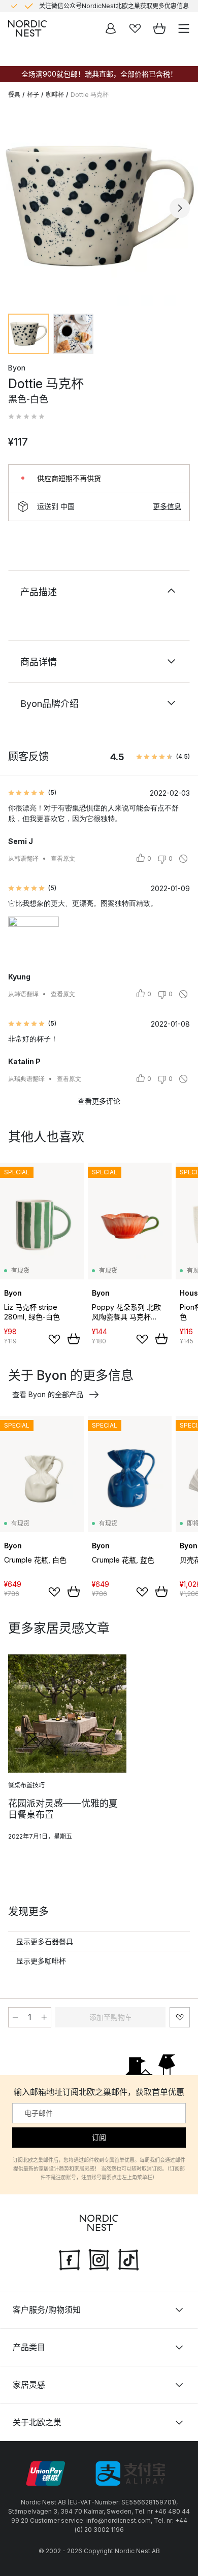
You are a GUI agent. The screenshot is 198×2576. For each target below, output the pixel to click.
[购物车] (159, 28)
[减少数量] (15, 2017)
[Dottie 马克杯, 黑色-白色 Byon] (99, 207)
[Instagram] (99, 2259)
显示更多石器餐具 (45, 1941)
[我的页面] (111, 28)
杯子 (33, 95)
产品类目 (29, 2347)
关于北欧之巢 (37, 2422)
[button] (26, 417)
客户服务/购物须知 (47, 2310)
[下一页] (180, 208)
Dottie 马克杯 (90, 95)
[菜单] (184, 28)
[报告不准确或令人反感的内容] (183, 859)
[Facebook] (70, 2259)
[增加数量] (44, 2017)
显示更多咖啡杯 (41, 1961)
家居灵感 (29, 2385)
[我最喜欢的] (135, 28)
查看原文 (63, 858)
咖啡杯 (55, 95)
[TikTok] (128, 2259)
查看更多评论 (99, 1101)
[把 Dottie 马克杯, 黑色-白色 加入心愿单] (180, 2017)
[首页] (27, 28)
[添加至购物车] (74, 1339)
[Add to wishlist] (54, 1339)
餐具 (14, 95)
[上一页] (18, 208)
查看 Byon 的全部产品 (48, 1394)
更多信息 (167, 506)
